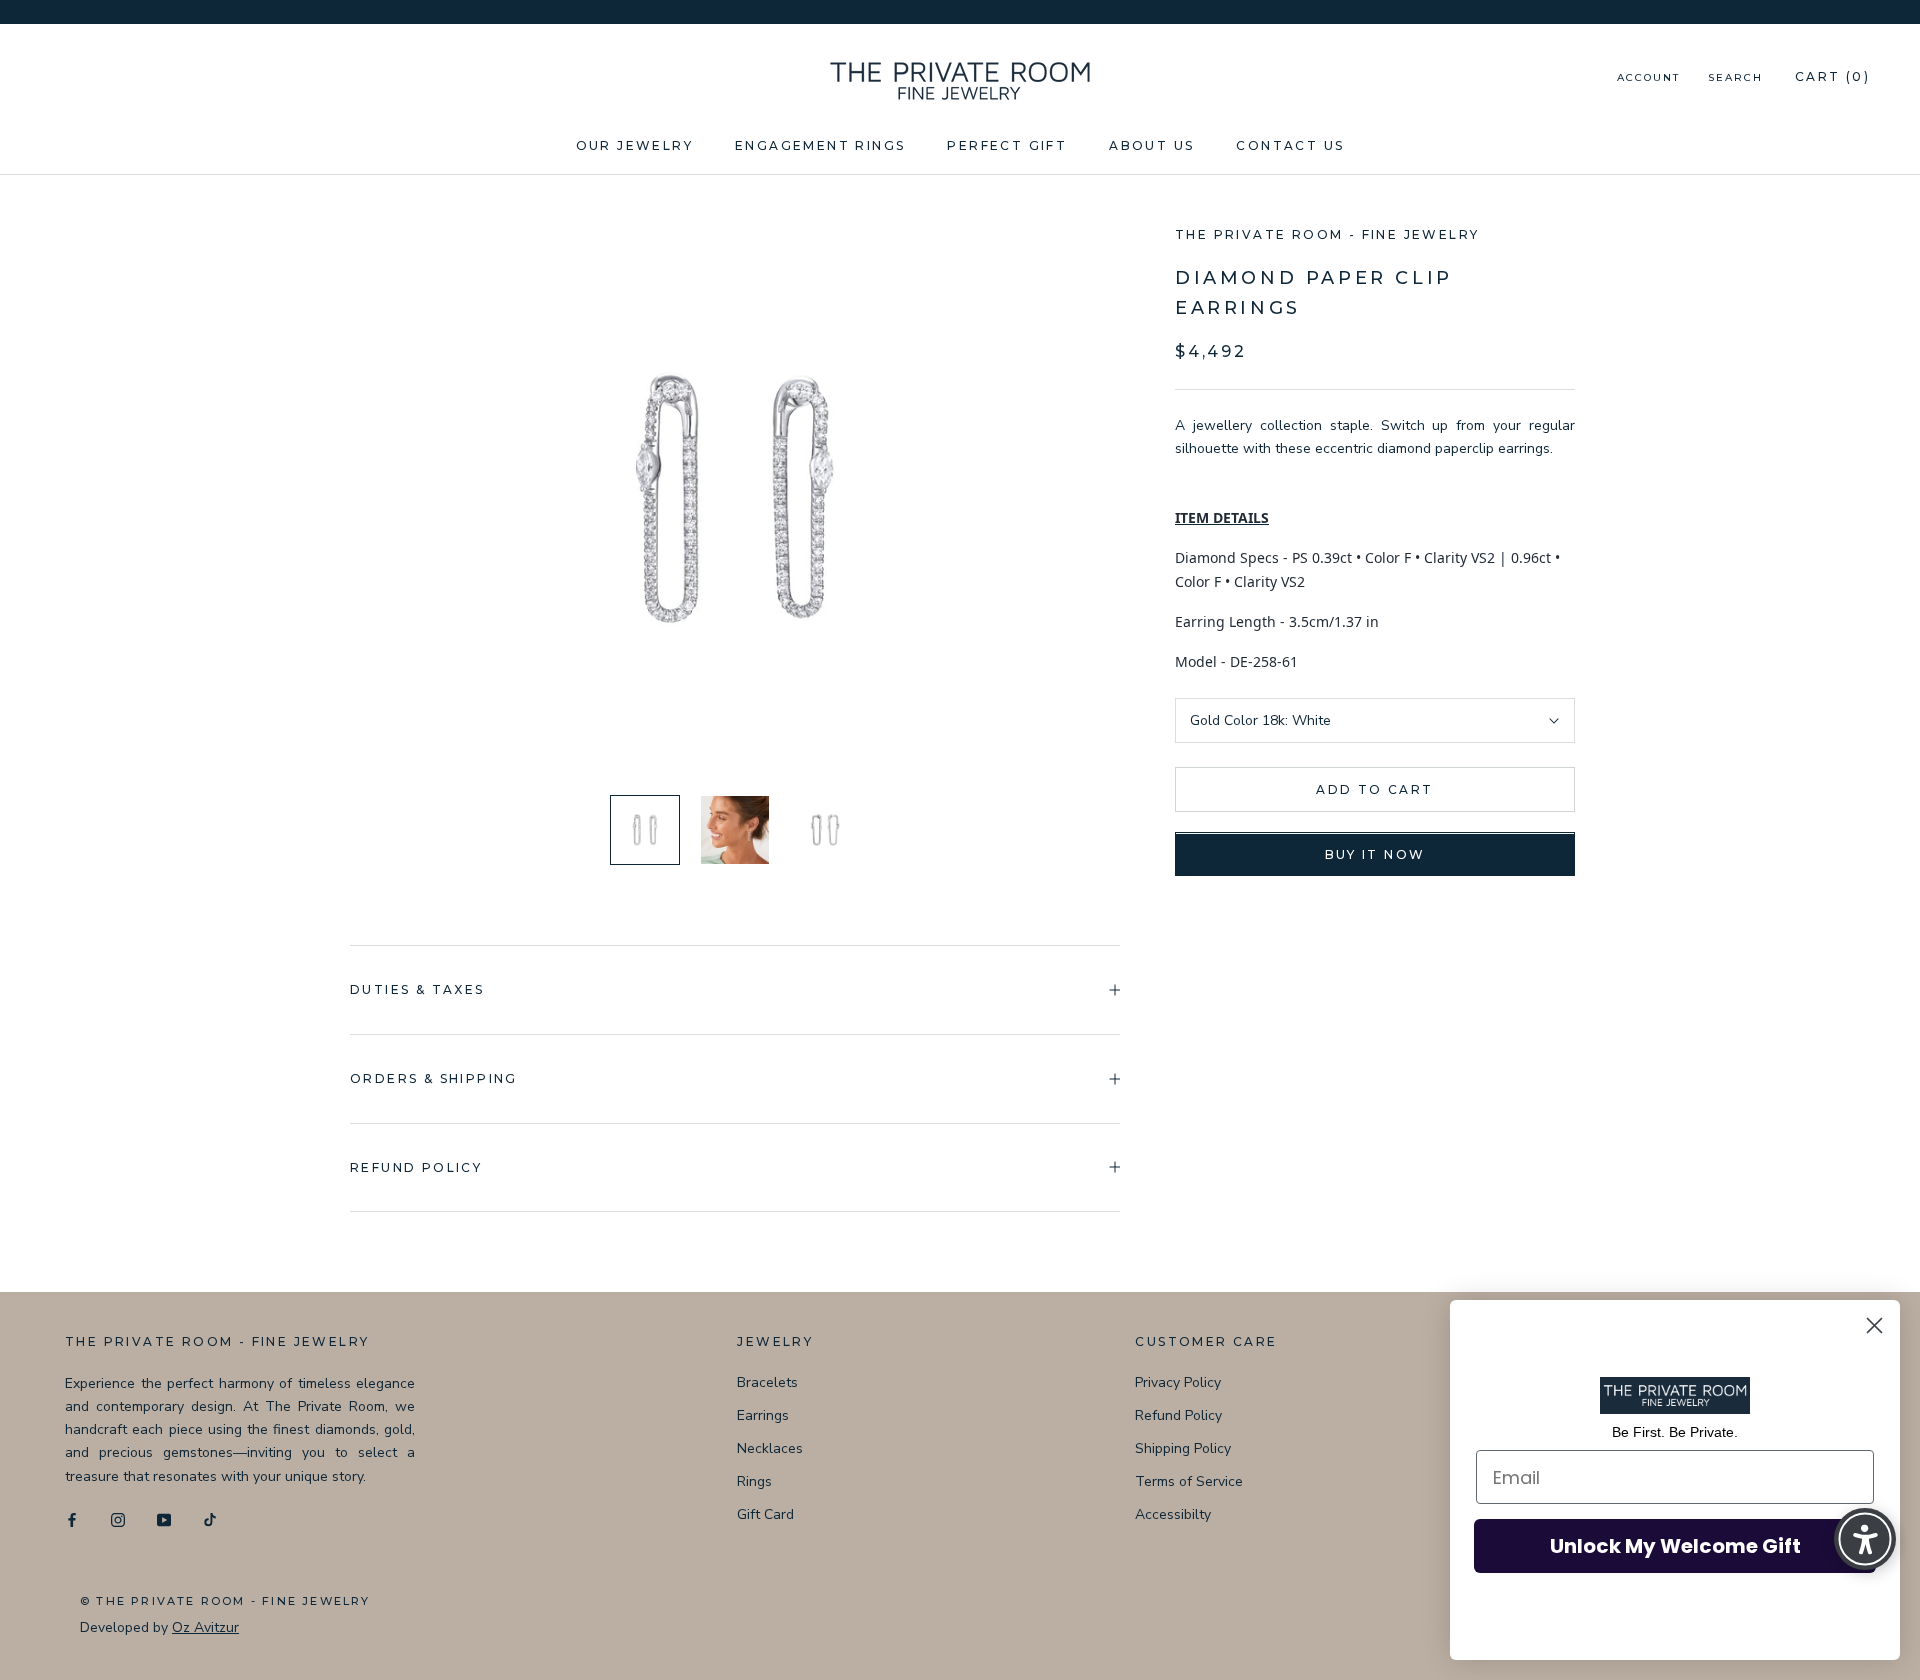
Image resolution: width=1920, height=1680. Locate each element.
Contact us (1290, 145)
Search (1735, 77)
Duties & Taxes (417, 989)
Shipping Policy (1183, 1448)
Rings (754, 1481)
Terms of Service (1189, 1481)
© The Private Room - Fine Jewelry (225, 1601)
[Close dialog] (1874, 1325)
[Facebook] (72, 1519)
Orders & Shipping (434, 1078)
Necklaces (770, 1448)
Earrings (763, 1415)
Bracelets (767, 1382)
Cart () (1832, 76)
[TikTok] (210, 1519)
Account (1648, 77)
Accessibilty (1173, 1514)
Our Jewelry (634, 145)
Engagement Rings (820, 145)
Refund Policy (1178, 1415)
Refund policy (416, 1167)
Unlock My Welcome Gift (1675, 1546)
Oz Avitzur (205, 1627)
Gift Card (765, 1514)
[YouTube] (164, 1519)
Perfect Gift (1007, 145)
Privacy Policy (1178, 1382)
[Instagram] (118, 1519)
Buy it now (1375, 855)
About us (1151, 145)
